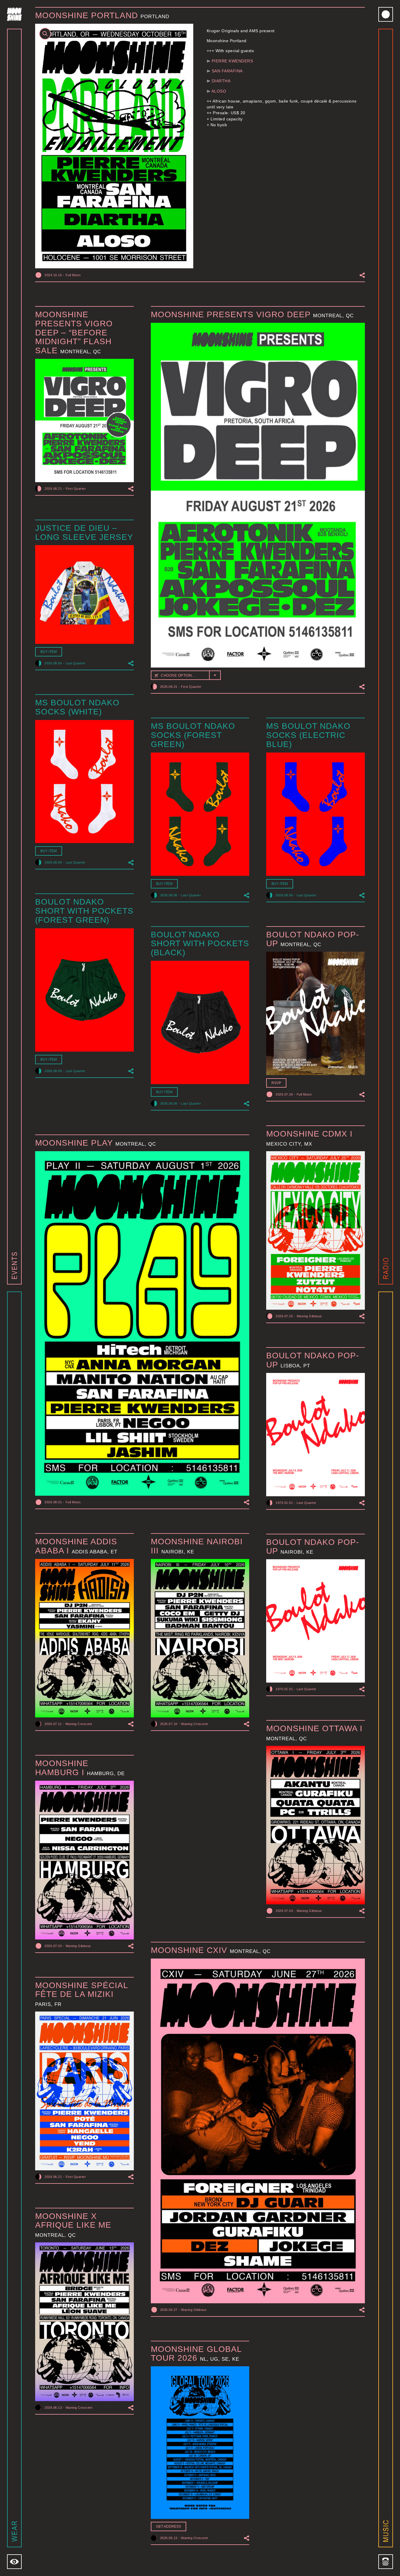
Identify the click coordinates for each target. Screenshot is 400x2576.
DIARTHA (221, 81)
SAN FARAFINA (227, 71)
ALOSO (219, 91)
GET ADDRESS (169, 2526)
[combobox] (186, 675)
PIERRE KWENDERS (233, 61)
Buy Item (49, 652)
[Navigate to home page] (14, 14)
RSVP (276, 1083)
